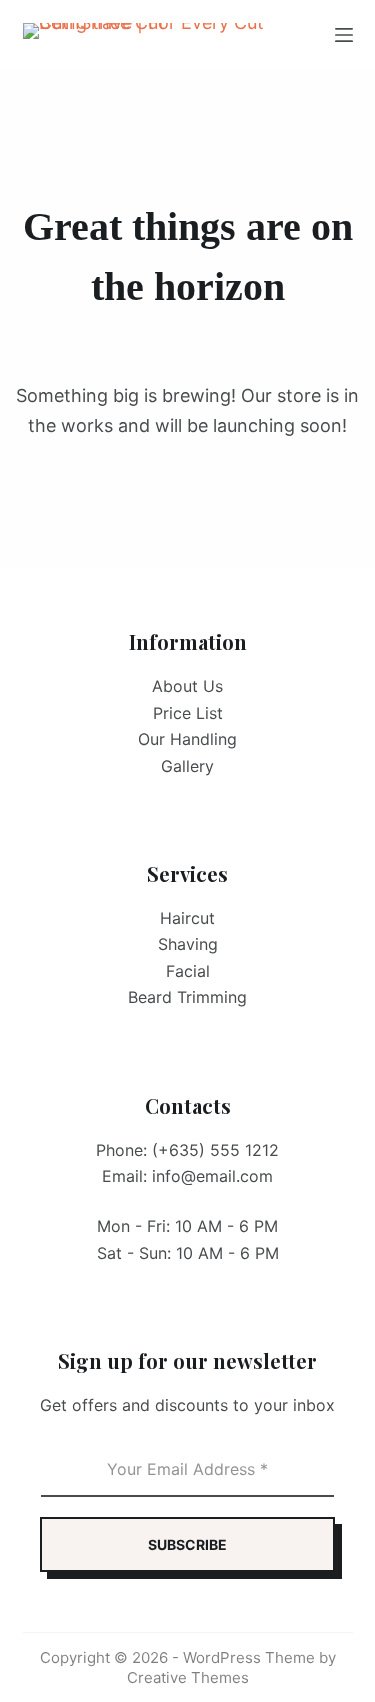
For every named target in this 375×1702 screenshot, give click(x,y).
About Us (187, 686)
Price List (188, 713)
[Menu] (344, 35)
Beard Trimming (187, 997)
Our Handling (187, 739)
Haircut (187, 918)
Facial (188, 971)
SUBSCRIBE (187, 1544)
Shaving (188, 944)
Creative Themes (188, 1677)
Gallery (187, 766)
